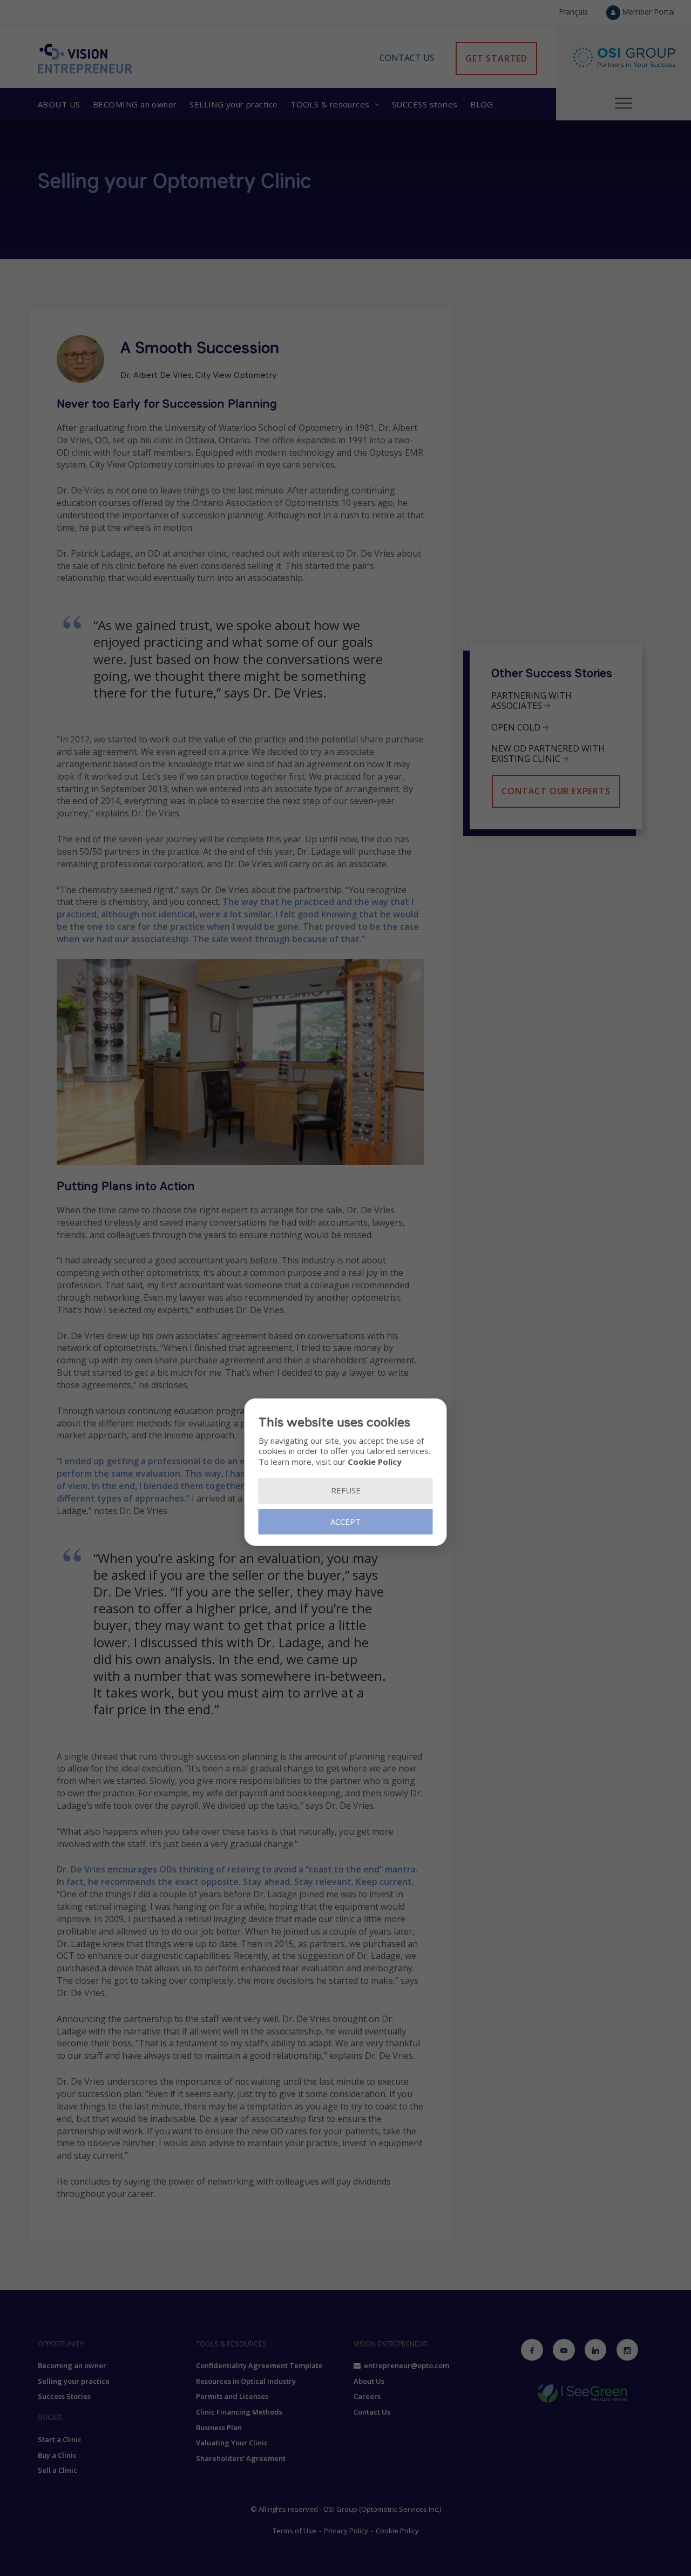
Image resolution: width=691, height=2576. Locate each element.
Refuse (346, 1490)
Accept (345, 1521)
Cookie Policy (375, 1461)
